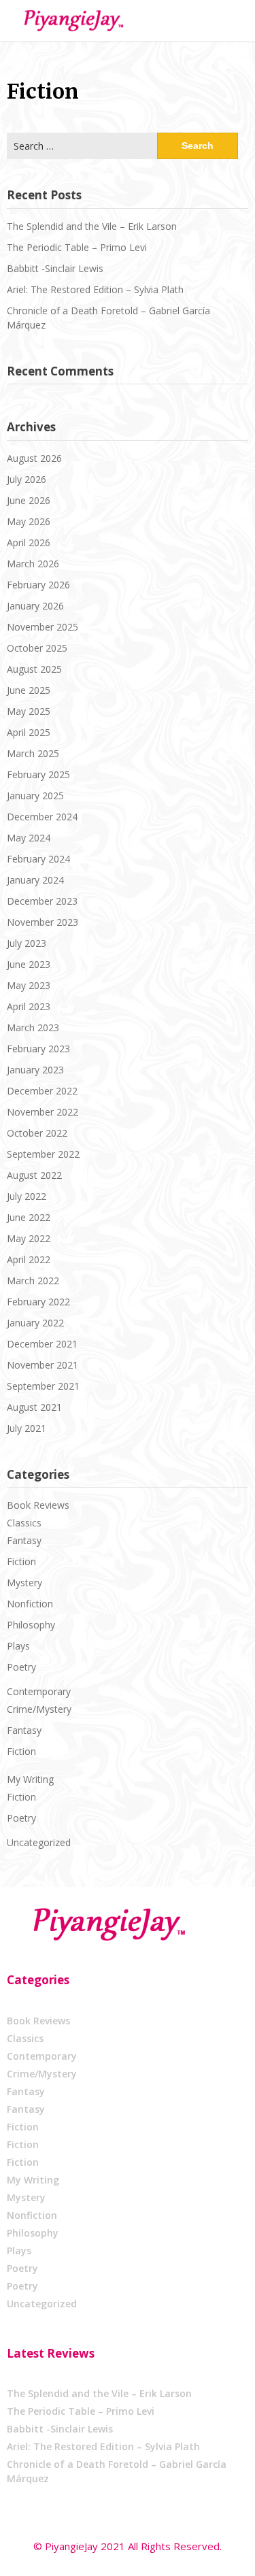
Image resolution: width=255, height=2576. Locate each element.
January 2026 (35, 606)
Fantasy (24, 1540)
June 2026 (29, 500)
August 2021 (34, 1407)
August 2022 (34, 1175)
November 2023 (42, 922)
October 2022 (37, 1133)
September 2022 (43, 1154)
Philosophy (31, 1625)
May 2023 (29, 985)
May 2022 (29, 1238)
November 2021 (42, 1365)
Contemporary (39, 1691)
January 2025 (35, 796)
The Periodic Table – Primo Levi (77, 247)
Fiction (21, 1561)
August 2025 (34, 669)
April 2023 (29, 1006)
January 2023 (35, 1070)
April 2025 (29, 732)
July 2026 (27, 479)
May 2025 (29, 711)
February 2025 (38, 774)
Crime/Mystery (39, 1709)
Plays (18, 1646)
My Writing (30, 1779)
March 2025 (33, 753)
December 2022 (42, 1091)
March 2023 (33, 1027)
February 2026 (38, 585)
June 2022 (29, 1217)
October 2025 (37, 648)
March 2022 (33, 1281)
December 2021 (42, 1344)
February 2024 (38, 859)
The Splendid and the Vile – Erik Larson (92, 226)
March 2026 (33, 564)
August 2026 (34, 458)
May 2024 (29, 838)
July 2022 (27, 1196)
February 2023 (38, 1049)
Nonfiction (30, 1604)
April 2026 (29, 542)
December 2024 (42, 817)
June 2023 (29, 964)
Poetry (21, 1667)
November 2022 (42, 1112)
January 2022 (35, 1323)
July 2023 (27, 943)
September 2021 (43, 1386)
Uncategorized (39, 1842)
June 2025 (29, 690)
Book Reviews (38, 1505)
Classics (24, 1523)
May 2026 (29, 521)
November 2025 (42, 627)
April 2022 (29, 1259)
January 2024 (35, 880)
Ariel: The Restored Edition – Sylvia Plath (95, 289)
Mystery (24, 1583)
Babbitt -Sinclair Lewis (55, 268)
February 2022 (38, 1302)
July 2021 (27, 1428)
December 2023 (42, 901)
